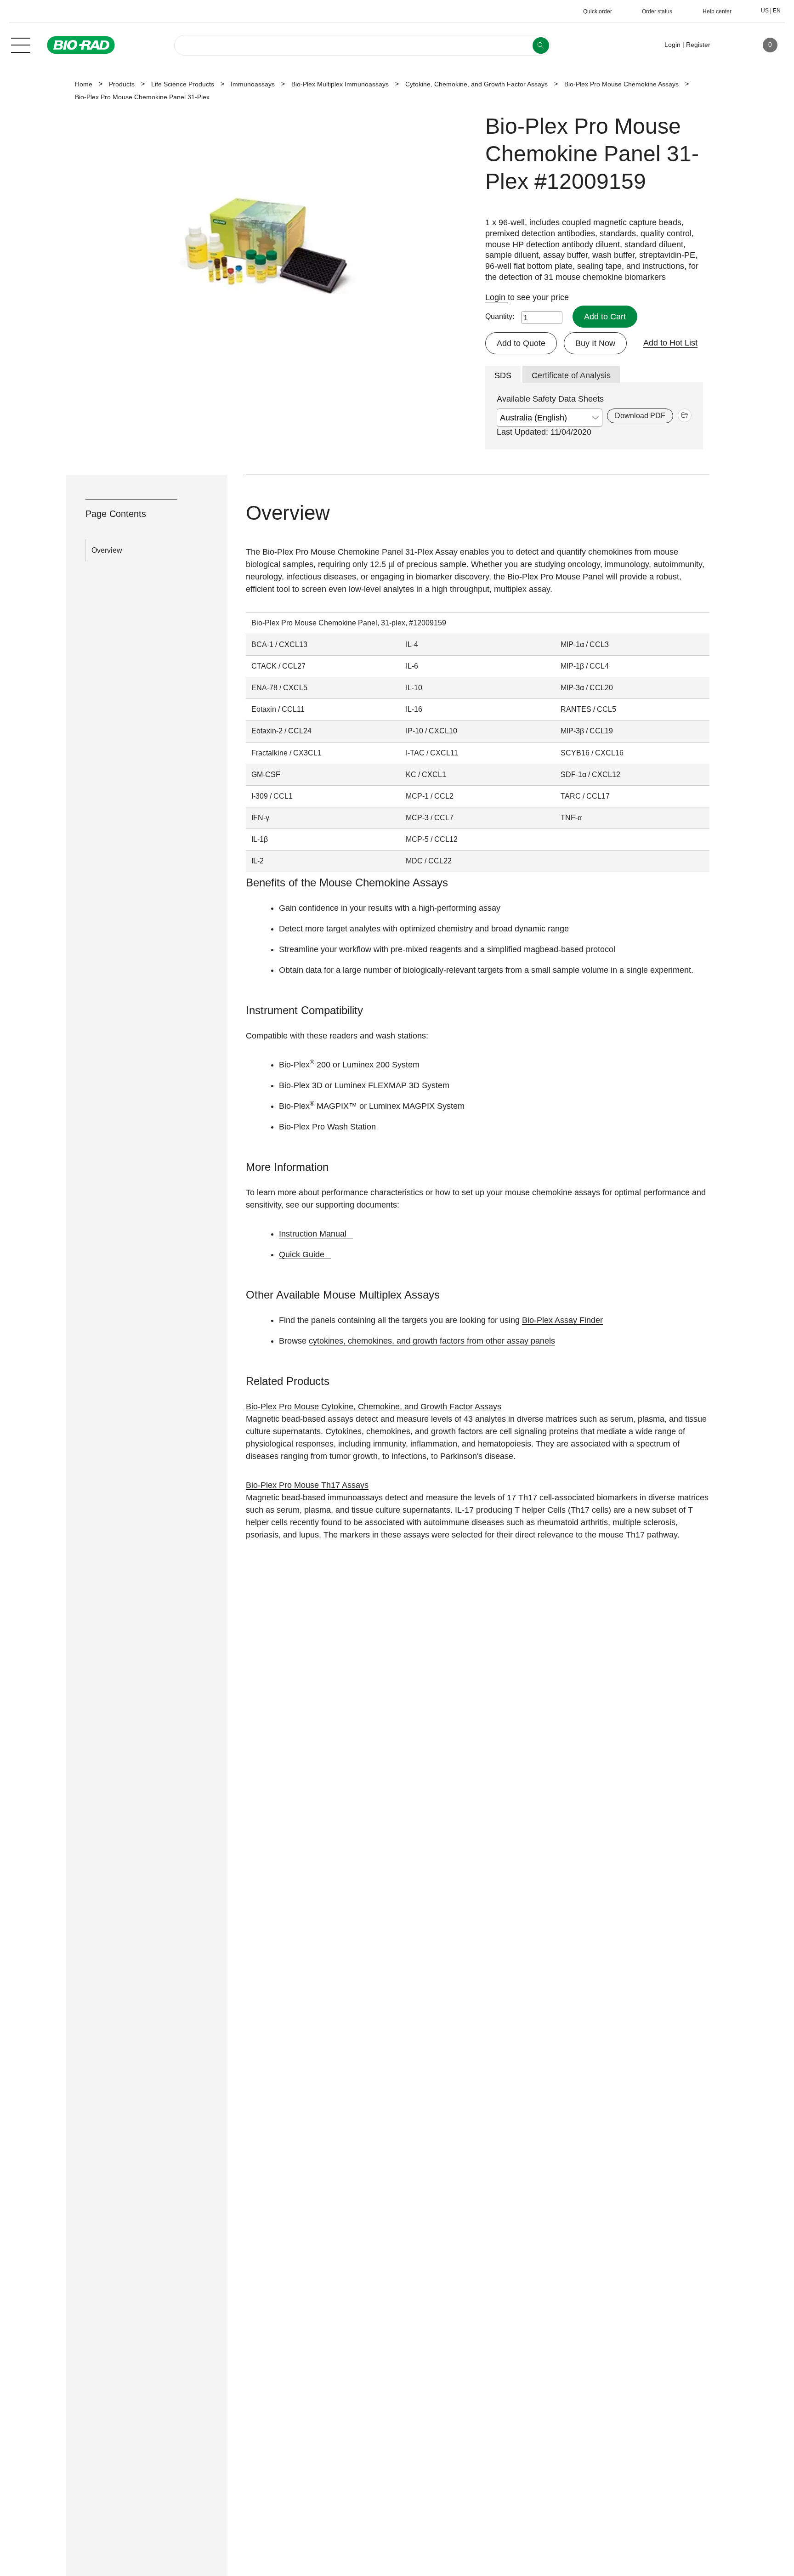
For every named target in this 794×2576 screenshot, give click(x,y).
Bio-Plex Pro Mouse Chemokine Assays (621, 84)
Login (496, 297)
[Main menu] (21, 44)
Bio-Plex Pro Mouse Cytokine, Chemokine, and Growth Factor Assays (374, 1407)
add (685, 415)
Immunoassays (253, 84)
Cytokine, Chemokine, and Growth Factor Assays (476, 84)
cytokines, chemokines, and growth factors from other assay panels (432, 1341)
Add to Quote (521, 343)
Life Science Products (183, 84)
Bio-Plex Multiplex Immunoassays (340, 84)
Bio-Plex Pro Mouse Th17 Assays (307, 1485)
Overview (107, 550)
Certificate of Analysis (571, 375)
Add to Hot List (670, 343)
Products (122, 84)
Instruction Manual (313, 1234)
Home (84, 84)
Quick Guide (302, 1254)
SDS (503, 375)
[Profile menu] (731, 45)
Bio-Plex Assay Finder (562, 1320)
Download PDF (640, 416)
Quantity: (500, 316)
